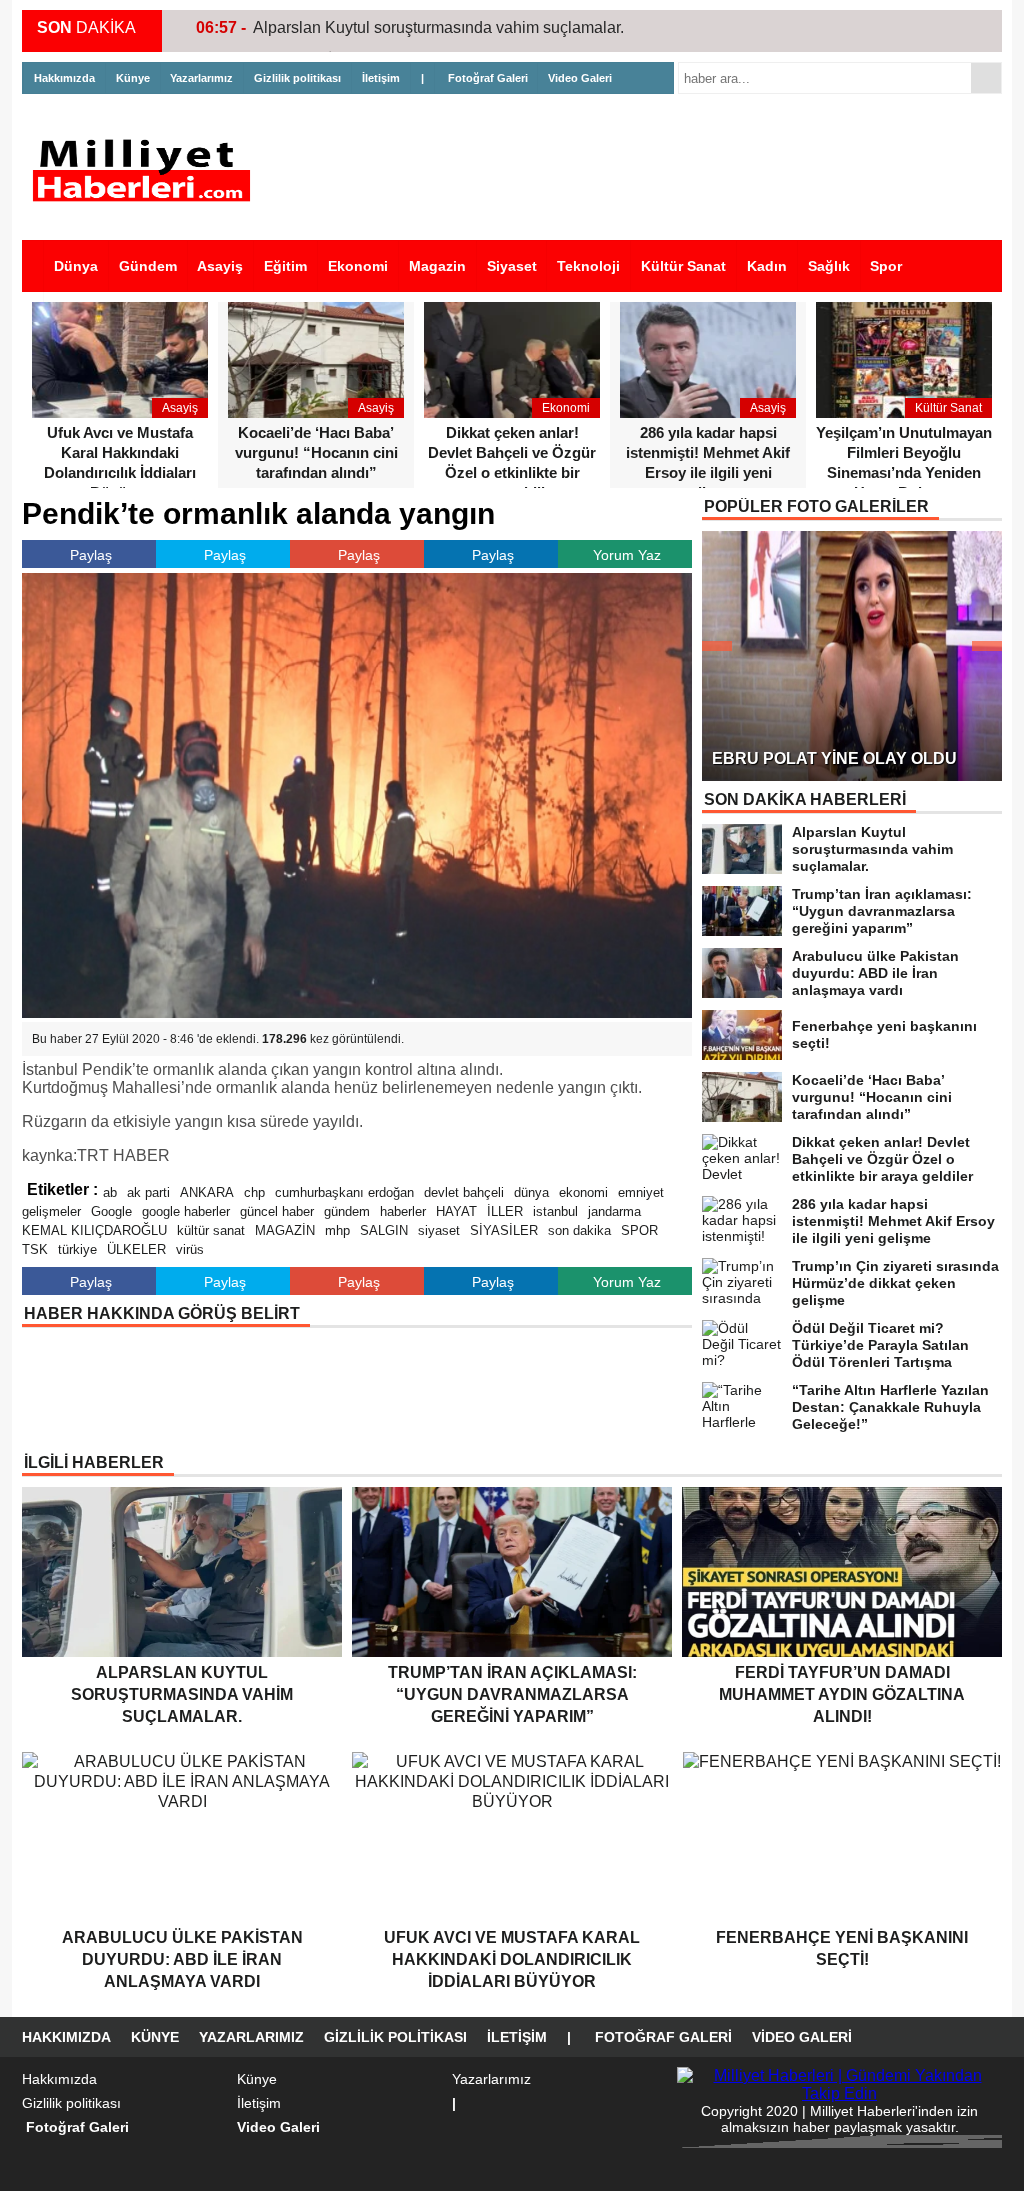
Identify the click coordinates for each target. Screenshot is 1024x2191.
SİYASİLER (504, 1230)
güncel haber (277, 1211)
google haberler (186, 1211)
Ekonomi (358, 266)
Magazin (437, 266)
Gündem (148, 266)
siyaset (439, 1230)
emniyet (641, 1192)
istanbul (555, 1211)
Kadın (767, 266)
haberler (403, 1211)
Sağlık (829, 266)
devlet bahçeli (464, 1192)
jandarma (614, 1211)
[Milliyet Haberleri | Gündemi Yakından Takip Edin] (147, 170)
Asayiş (220, 266)
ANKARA (207, 1192)
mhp (337, 1230)
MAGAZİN (285, 1230)
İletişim (381, 78)
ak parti (148, 1192)
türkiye (77, 1249)
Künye (133, 78)
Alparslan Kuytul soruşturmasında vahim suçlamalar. (438, 27)
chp (254, 1192)
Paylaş (91, 555)
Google (111, 1211)
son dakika (579, 1230)
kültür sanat (211, 1230)
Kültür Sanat (683, 266)
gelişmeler (51, 1211)
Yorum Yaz (627, 555)
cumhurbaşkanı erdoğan (344, 1192)
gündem (347, 1211)
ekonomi (583, 1192)
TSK (35, 1249)
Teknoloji (588, 266)
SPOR (639, 1230)
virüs (190, 1249)
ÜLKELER (136, 1249)
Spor (886, 266)
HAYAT (456, 1211)
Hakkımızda (64, 78)
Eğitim (285, 266)
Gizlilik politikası (297, 78)
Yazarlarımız (201, 78)
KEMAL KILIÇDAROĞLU (94, 1230)
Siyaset (512, 266)
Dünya (76, 266)
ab (110, 1192)
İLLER (505, 1211)
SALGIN (384, 1230)
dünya (531, 1192)
